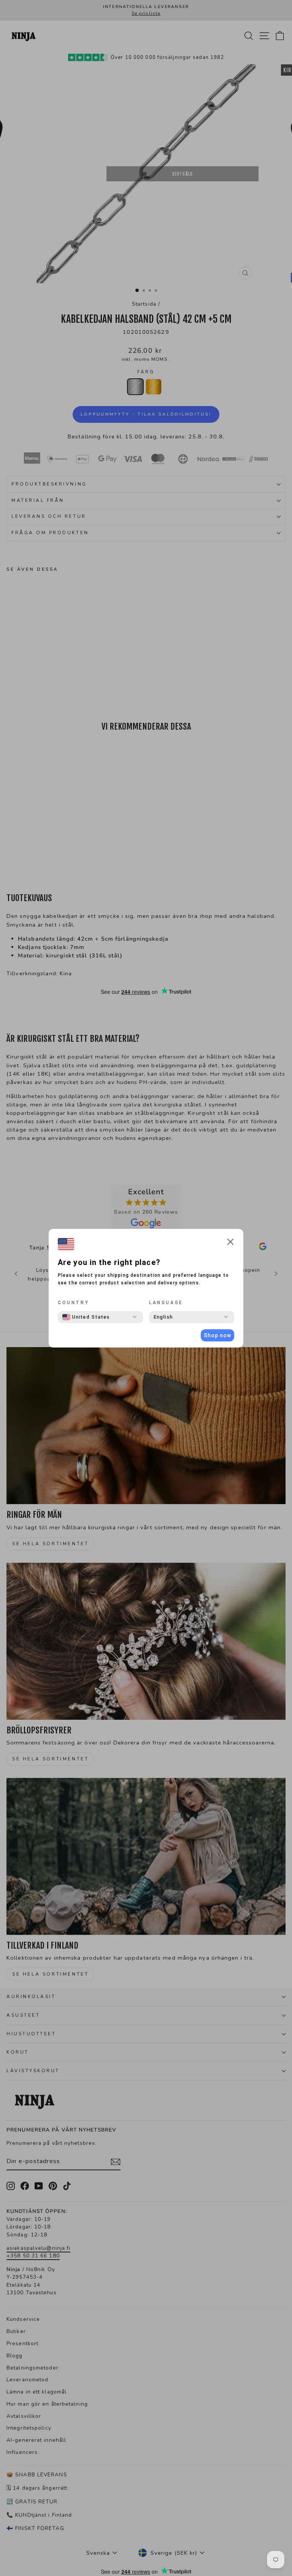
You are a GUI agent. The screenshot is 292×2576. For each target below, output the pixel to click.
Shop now (217, 1335)
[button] (230, 1243)
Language (166, 1303)
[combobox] (86, 1317)
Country (73, 1303)
